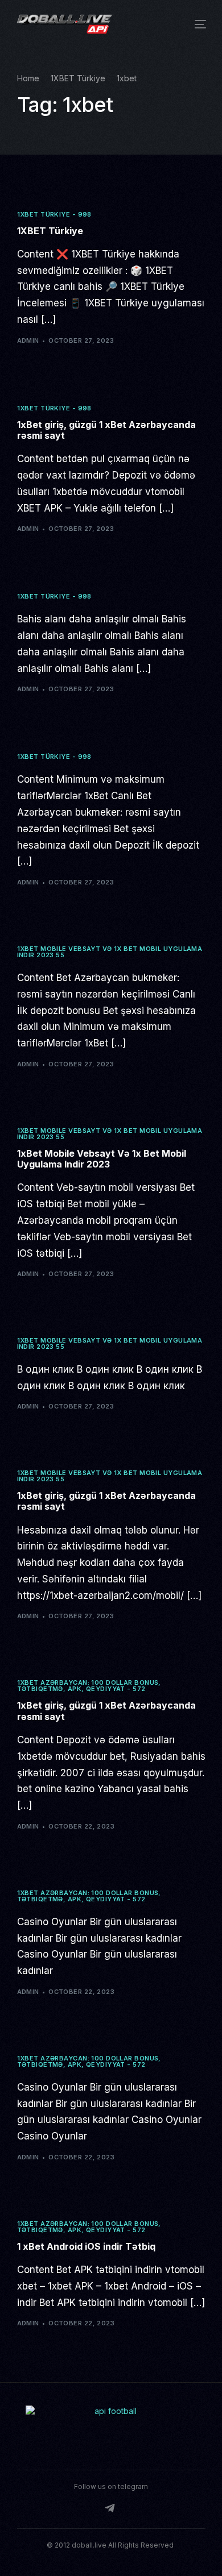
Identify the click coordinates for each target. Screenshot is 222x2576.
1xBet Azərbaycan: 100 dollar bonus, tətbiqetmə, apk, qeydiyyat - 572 (89, 1686)
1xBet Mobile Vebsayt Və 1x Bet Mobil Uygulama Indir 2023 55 (110, 952)
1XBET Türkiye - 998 (54, 215)
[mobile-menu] (196, 24)
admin (28, 340)
